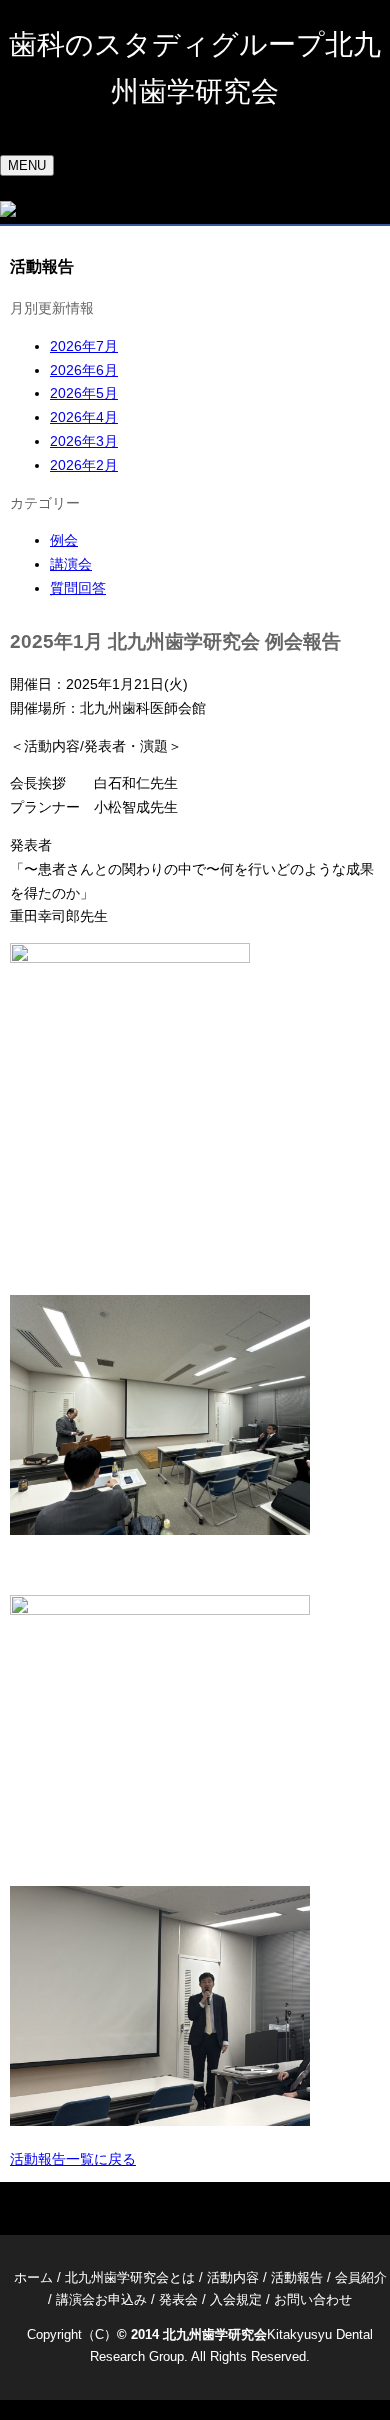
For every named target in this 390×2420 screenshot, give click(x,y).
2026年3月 (84, 441)
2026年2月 (84, 465)
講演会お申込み (101, 2299)
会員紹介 (361, 2277)
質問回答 (78, 588)
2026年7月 (84, 346)
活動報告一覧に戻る (73, 2159)
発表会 (178, 2299)
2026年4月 (84, 417)
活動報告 (297, 2277)
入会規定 (236, 2299)
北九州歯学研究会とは (130, 2277)
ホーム (33, 2277)
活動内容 (233, 2277)
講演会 (71, 564)
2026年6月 (84, 370)
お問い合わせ (313, 2299)
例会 (64, 540)
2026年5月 (84, 393)
